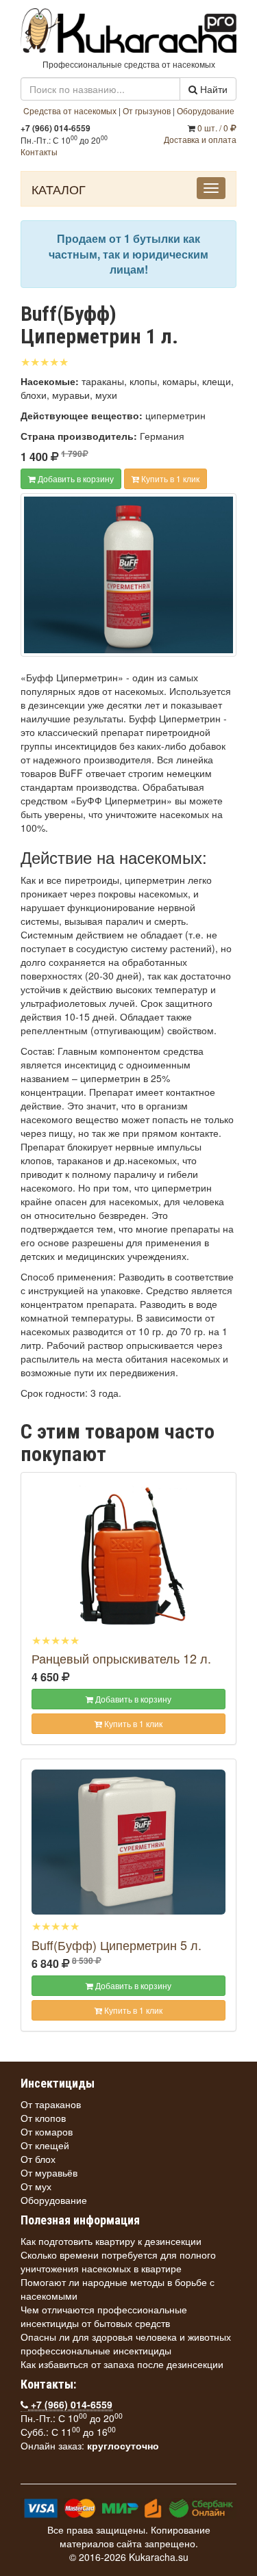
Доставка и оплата (200, 139)
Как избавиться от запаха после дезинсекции (122, 2364)
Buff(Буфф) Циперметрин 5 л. (117, 1945)
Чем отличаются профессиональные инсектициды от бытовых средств (104, 2316)
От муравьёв (49, 2172)
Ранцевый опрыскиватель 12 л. (121, 1658)
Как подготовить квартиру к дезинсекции (111, 2241)
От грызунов (147, 110)
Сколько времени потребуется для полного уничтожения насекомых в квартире (118, 2261)
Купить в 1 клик (169, 478)
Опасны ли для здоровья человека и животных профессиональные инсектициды (126, 2343)
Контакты (39, 152)
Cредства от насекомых (70, 110)
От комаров (47, 2131)
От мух (36, 2186)
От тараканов (51, 2104)
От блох (38, 2159)
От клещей (45, 2145)
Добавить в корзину (75, 478)
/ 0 (214, 128)
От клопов (43, 2118)
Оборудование (206, 110)
